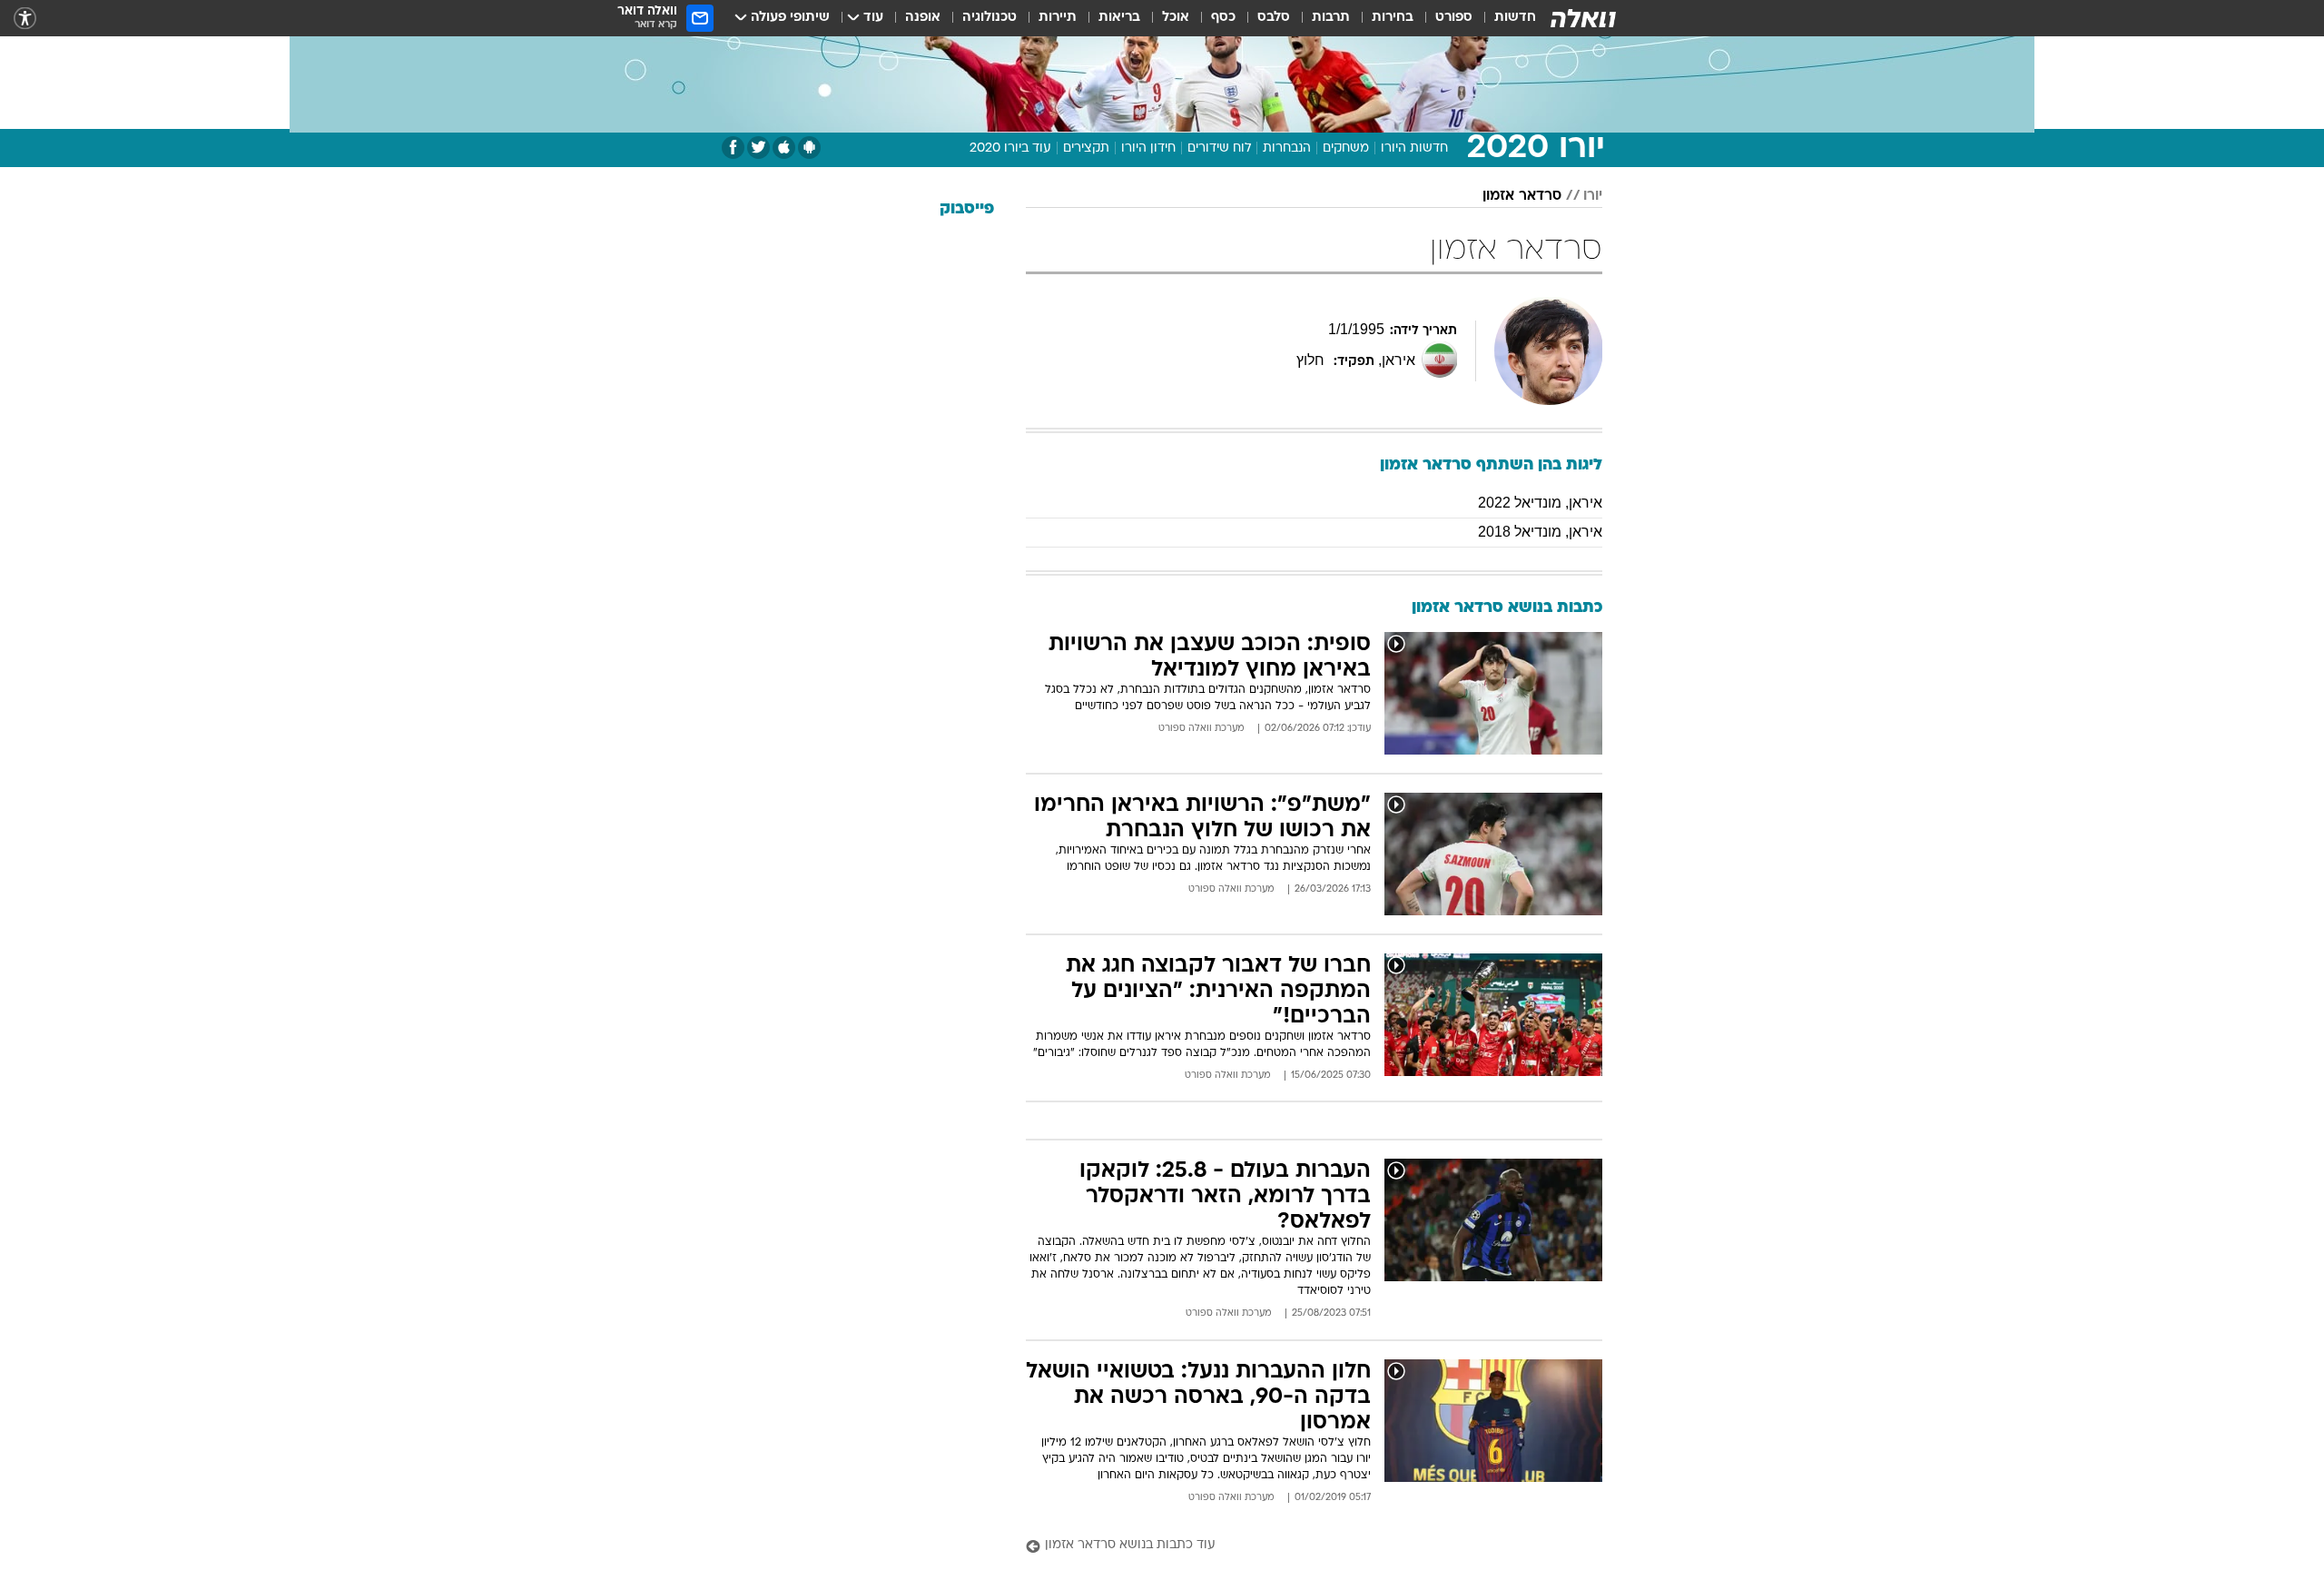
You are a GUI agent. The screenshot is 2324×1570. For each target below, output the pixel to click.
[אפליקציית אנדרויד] (809, 148)
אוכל (1176, 18)
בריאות (1119, 18)
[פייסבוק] (733, 148)
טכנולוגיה (990, 18)
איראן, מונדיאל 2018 (1540, 532)
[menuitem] (1504, 18)
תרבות (1331, 18)
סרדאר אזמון (1522, 196)
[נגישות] (25, 19)
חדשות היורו (1414, 148)
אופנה (923, 18)
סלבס (1274, 18)
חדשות (1515, 18)
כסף (1223, 18)
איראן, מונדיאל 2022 (1540, 503)
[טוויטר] (758, 148)
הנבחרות (1287, 148)
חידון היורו (1148, 148)
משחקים (1346, 148)
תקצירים (1086, 148)
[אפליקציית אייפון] (784, 148)
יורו (1593, 196)
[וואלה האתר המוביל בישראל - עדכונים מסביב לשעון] (1583, 18)
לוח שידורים (1219, 148)
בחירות (1393, 18)
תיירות (1058, 18)
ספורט (1454, 18)
